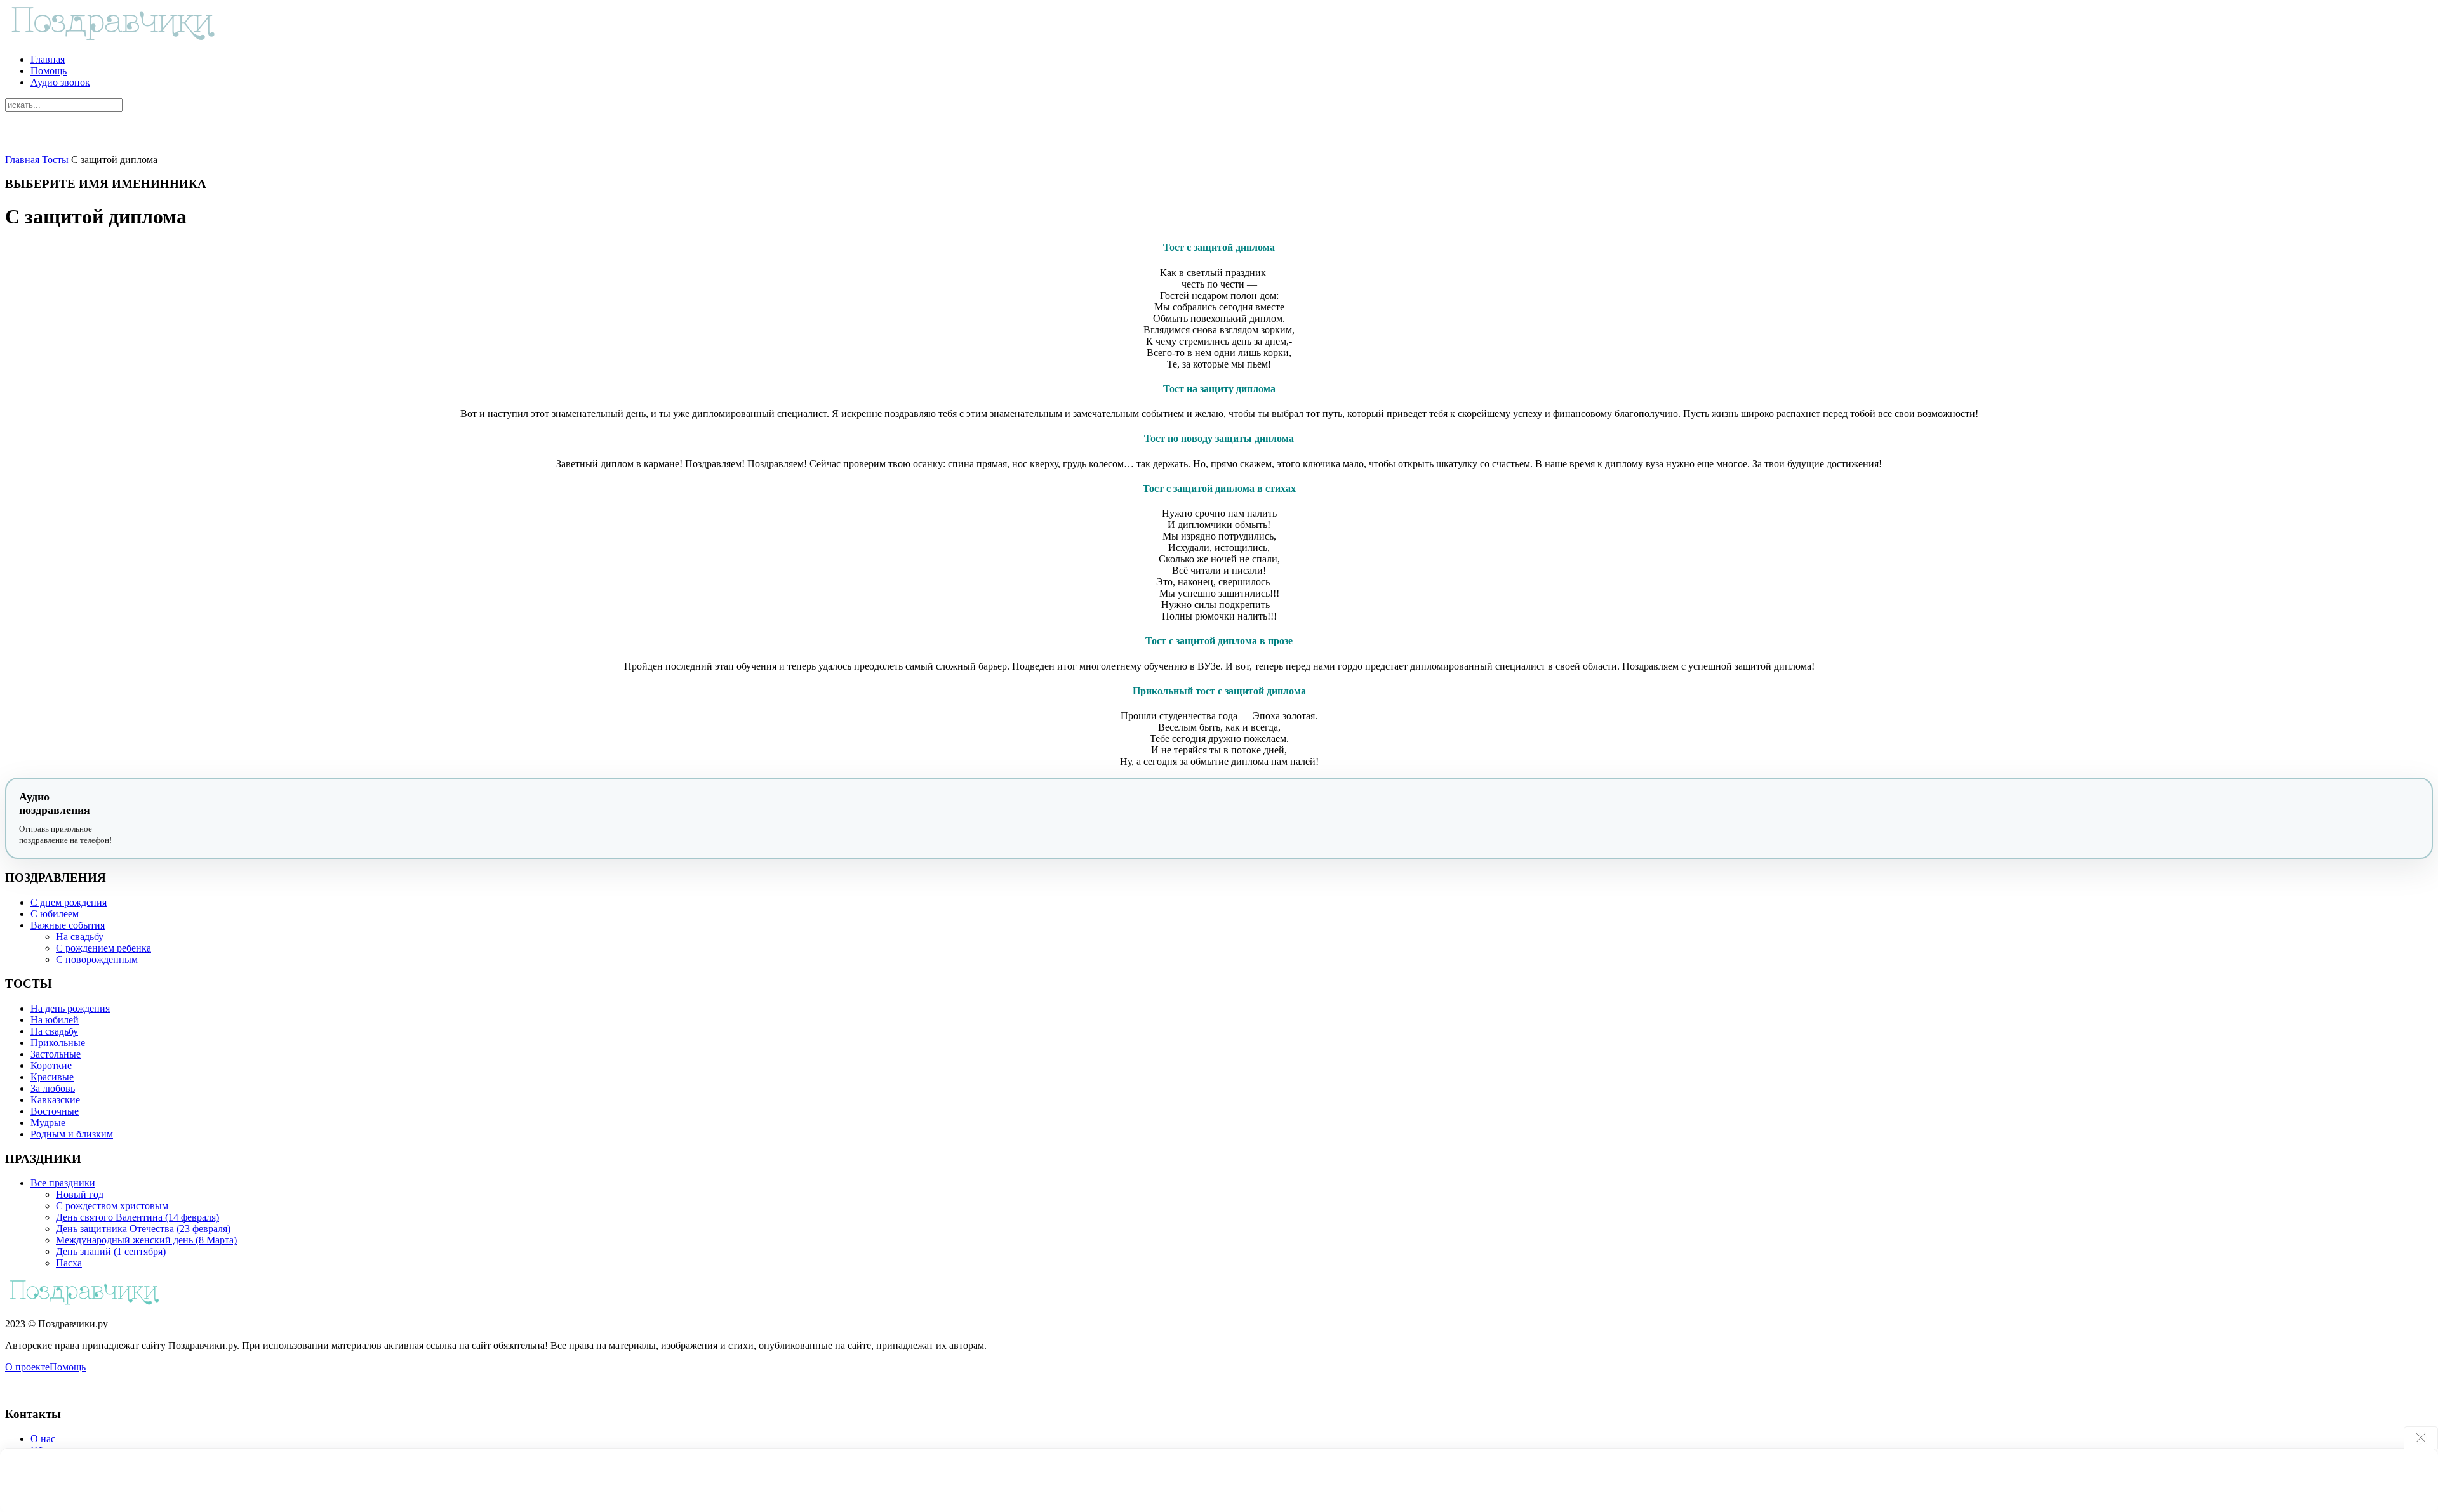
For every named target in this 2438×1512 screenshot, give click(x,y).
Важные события (68, 925)
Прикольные (58, 1043)
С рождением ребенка (103, 948)
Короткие (51, 1065)
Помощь (49, 71)
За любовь (53, 1088)
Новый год (80, 1194)
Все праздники (63, 1183)
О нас (43, 1439)
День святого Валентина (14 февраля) (137, 1217)
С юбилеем (55, 914)
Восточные (55, 1111)
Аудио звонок (60, 82)
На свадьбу (80, 937)
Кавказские (55, 1100)
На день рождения (70, 1008)
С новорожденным (97, 959)
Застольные (56, 1054)
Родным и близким (72, 1134)
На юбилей (55, 1020)
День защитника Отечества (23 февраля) (143, 1229)
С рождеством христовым (112, 1206)
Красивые (52, 1077)
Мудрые (48, 1123)
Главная (48, 59)
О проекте (27, 1367)
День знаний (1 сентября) (111, 1251)
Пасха (69, 1263)
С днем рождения (69, 902)
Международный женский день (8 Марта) (146, 1240)
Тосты (55, 160)
